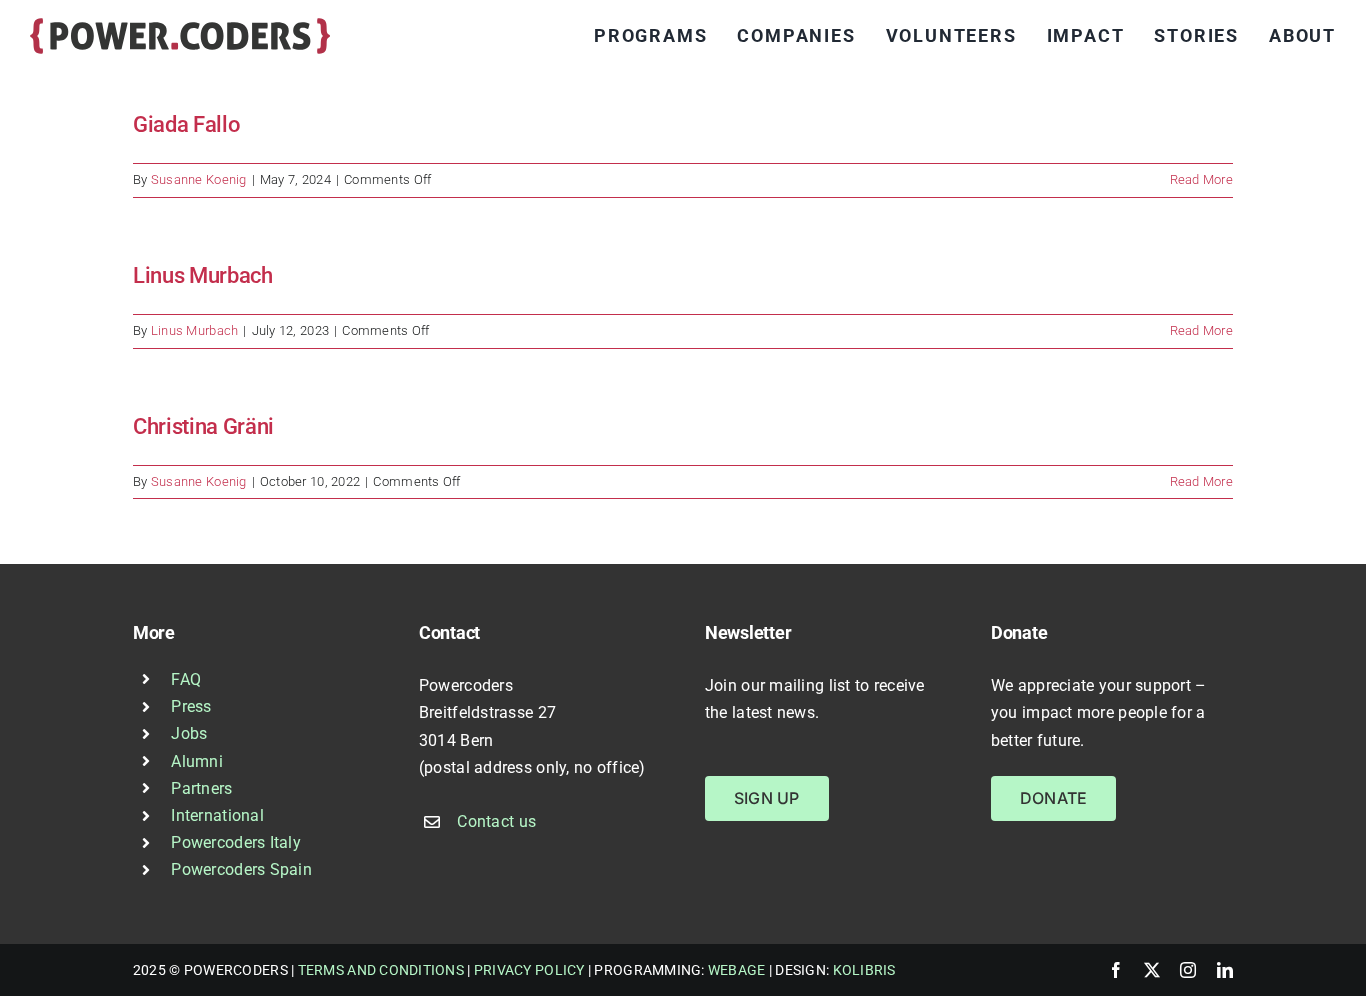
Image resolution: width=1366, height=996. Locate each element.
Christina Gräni (203, 426)
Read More (1201, 179)
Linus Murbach (203, 275)
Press (191, 706)
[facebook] (1116, 970)
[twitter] (1152, 970)
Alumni (197, 761)
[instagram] (1188, 970)
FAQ (186, 679)
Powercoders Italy (236, 842)
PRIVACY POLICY (529, 970)
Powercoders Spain (241, 869)
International (217, 815)
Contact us (496, 821)
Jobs (189, 733)
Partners (201, 788)
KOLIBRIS (864, 970)
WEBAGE (737, 970)
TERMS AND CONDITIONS (381, 970)
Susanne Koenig (199, 179)
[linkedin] (1225, 970)
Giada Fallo (186, 124)
